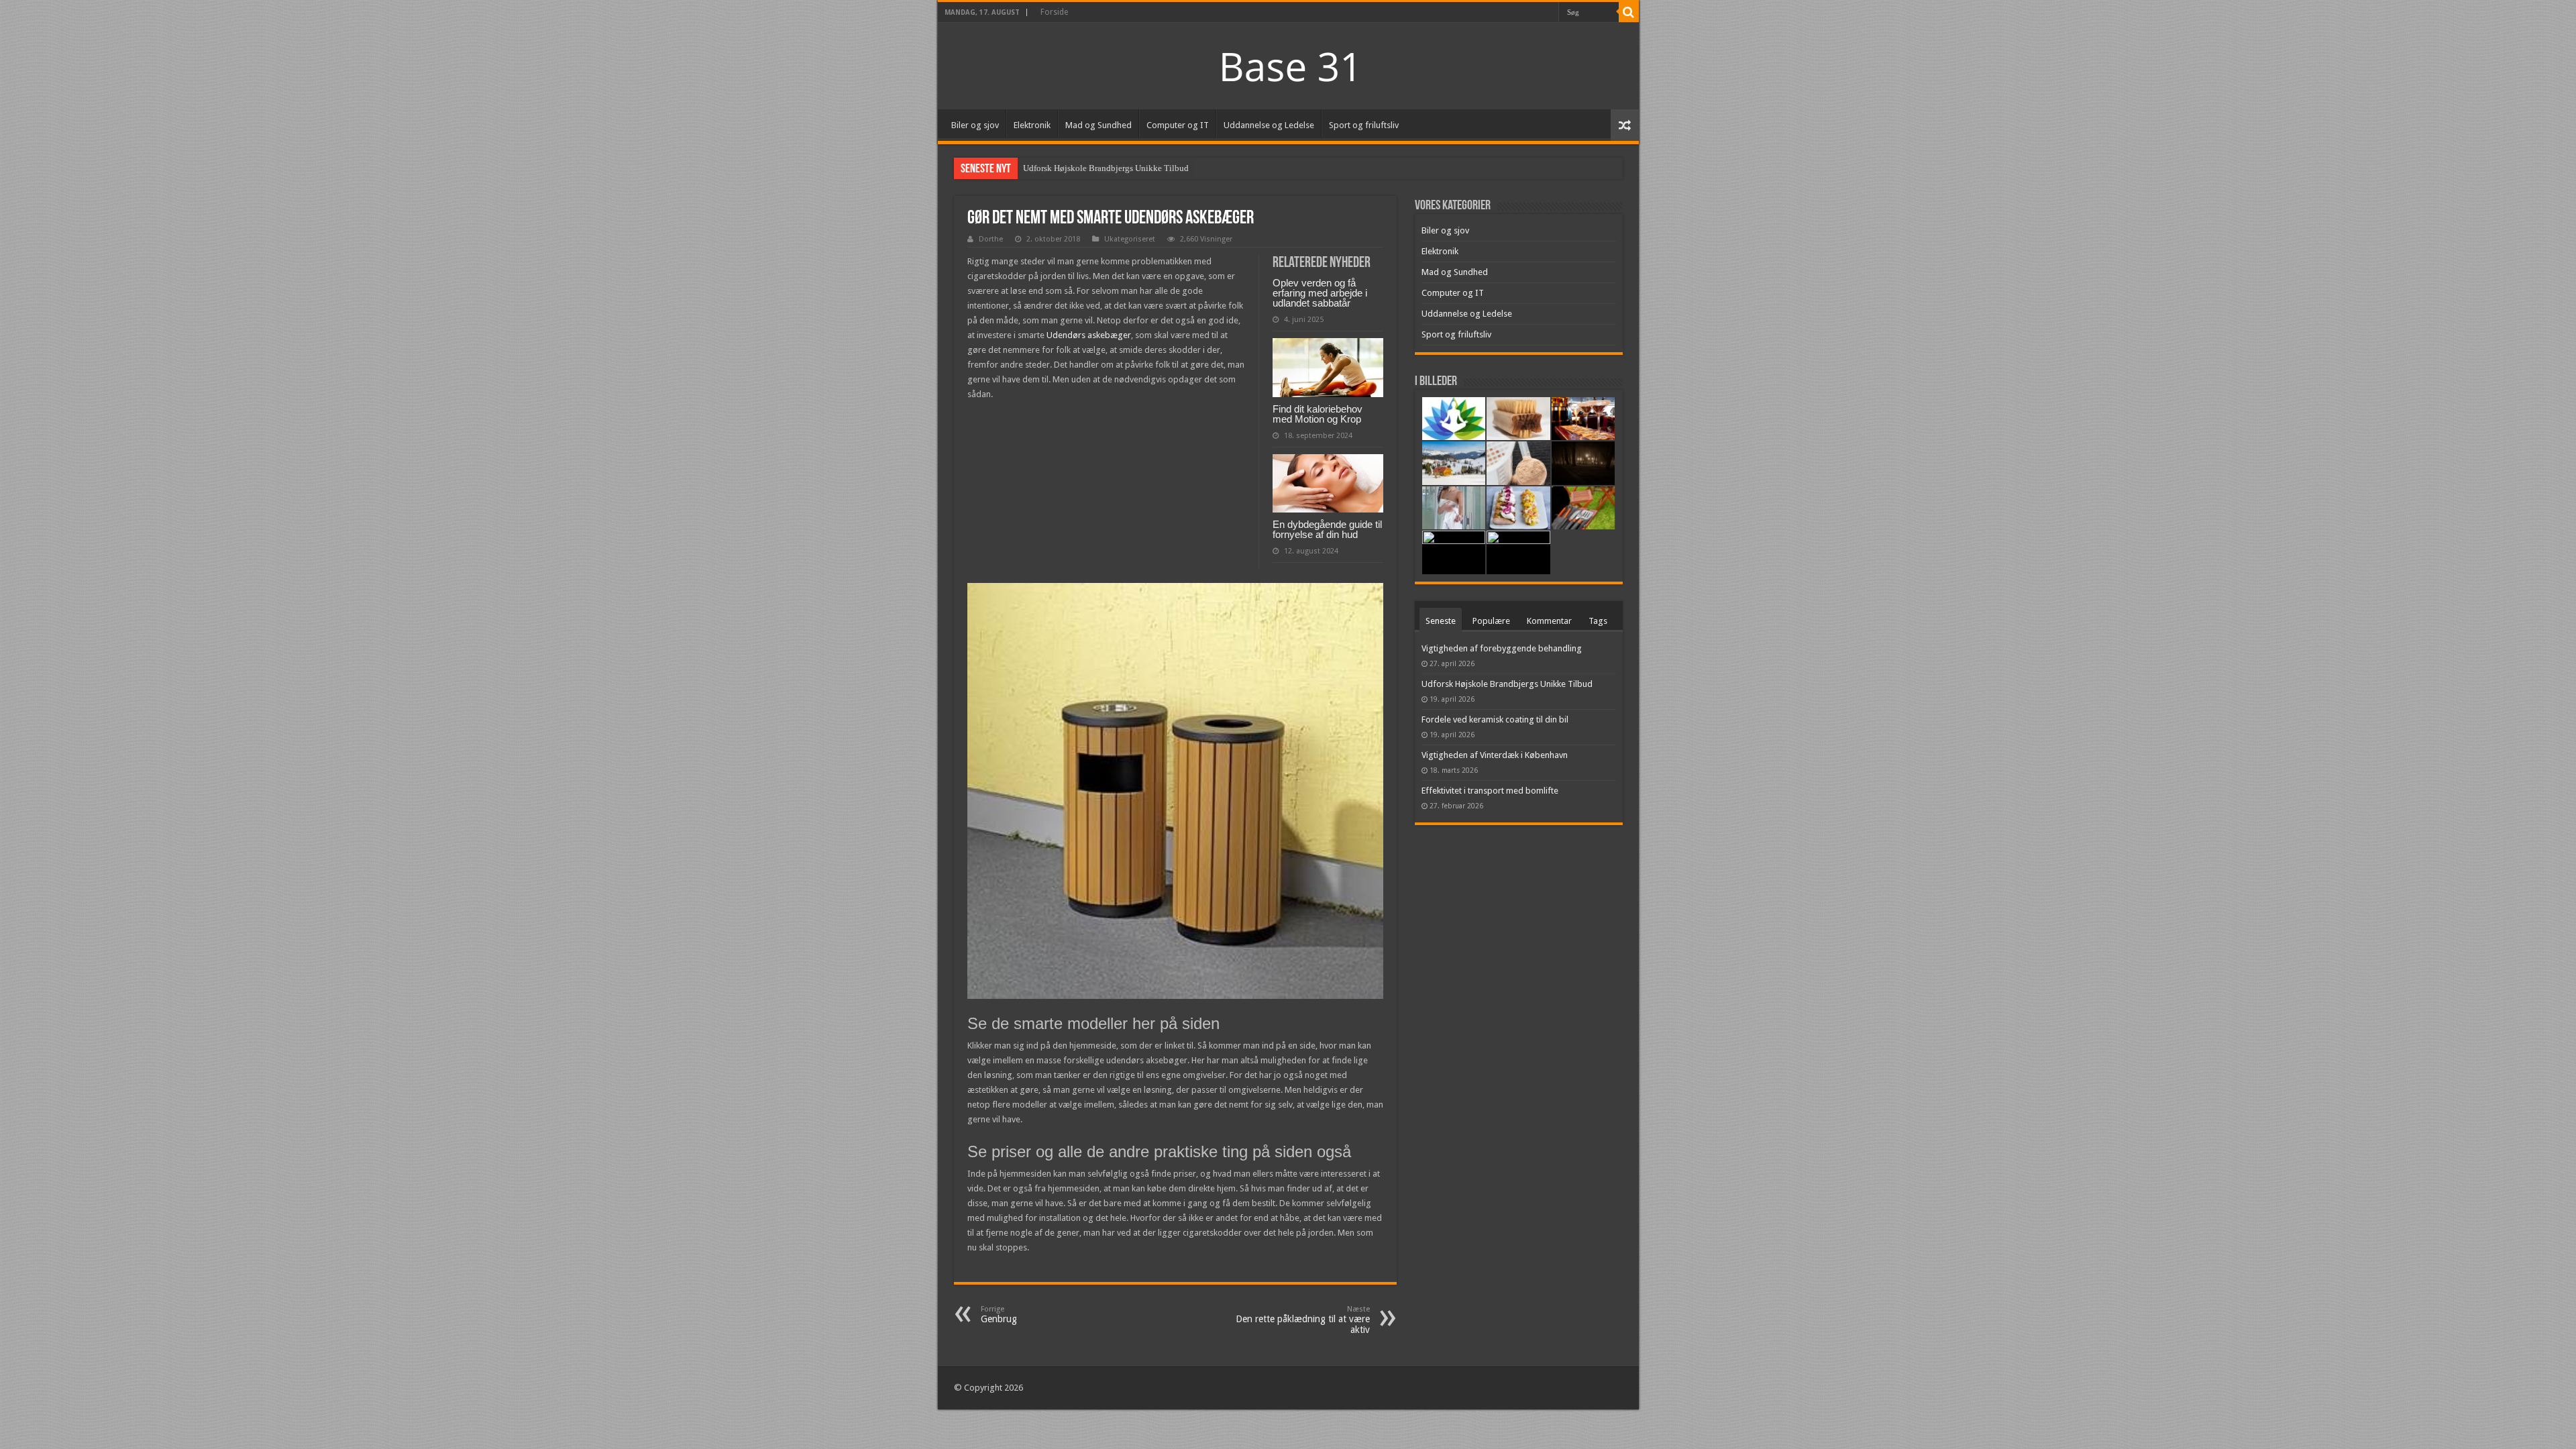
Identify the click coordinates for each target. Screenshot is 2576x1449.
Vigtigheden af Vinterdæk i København (1495, 755)
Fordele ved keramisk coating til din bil (1495, 719)
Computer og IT (1178, 125)
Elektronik (1032, 125)
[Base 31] (1288, 65)
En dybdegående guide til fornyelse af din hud (1327, 529)
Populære (1491, 621)
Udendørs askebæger (1089, 335)
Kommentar (1549, 621)
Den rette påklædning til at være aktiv (1303, 1320)
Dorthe (991, 239)
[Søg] (1629, 12)
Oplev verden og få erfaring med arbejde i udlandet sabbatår (1320, 293)
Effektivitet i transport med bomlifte (1490, 791)
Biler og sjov (975, 125)
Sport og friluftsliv (1364, 125)
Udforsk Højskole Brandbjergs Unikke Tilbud (1106, 168)
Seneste (1441, 621)
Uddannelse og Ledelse (1269, 125)
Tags (1598, 621)
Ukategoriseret (1130, 239)
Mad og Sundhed (1098, 125)
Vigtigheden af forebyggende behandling (1502, 648)
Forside (1054, 12)
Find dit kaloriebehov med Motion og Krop (1318, 414)
